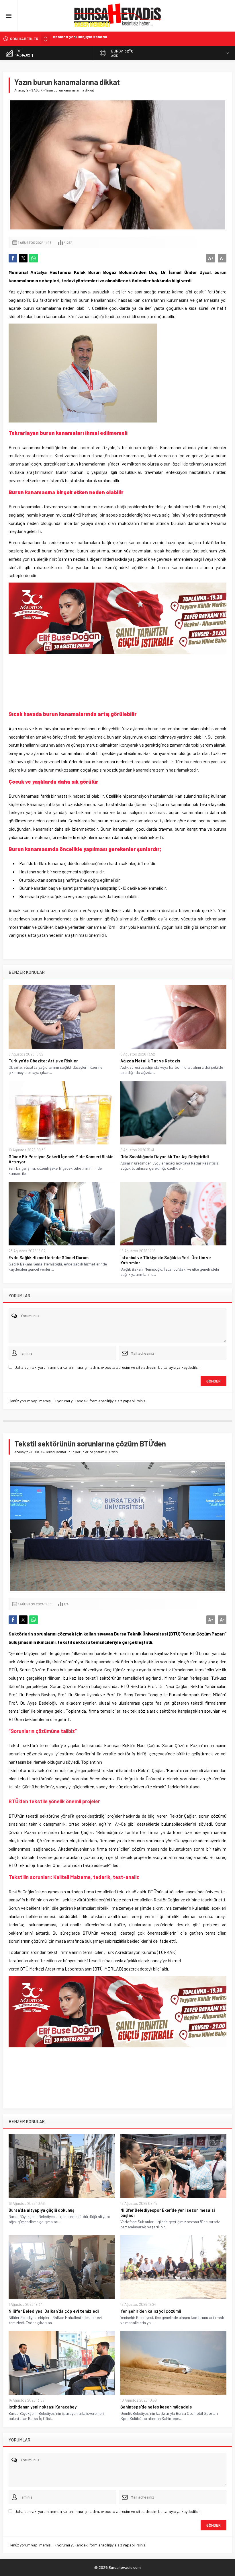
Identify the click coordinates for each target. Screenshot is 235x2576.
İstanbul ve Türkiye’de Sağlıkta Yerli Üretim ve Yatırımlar (166, 1260)
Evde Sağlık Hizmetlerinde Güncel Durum (91, 39)
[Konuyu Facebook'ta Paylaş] (13, 258)
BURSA (37, 1452)
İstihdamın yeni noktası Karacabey (43, 2407)
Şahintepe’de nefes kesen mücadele (156, 2407)
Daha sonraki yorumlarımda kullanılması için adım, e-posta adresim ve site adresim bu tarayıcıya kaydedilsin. (108, 1367)
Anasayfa (21, 90)
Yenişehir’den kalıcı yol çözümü (151, 2311)
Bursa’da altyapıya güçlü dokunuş (41, 2210)
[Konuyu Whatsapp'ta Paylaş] (34, 258)
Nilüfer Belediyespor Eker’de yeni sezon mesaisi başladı (168, 2213)
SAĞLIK (37, 90)
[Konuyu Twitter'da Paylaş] (23, 258)
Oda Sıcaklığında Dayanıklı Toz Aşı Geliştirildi (165, 1156)
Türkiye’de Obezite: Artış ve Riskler (43, 1061)
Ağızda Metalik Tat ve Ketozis (150, 1061)
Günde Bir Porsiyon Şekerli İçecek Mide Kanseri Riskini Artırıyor (62, 1159)
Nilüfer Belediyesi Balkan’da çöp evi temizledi (54, 2311)
